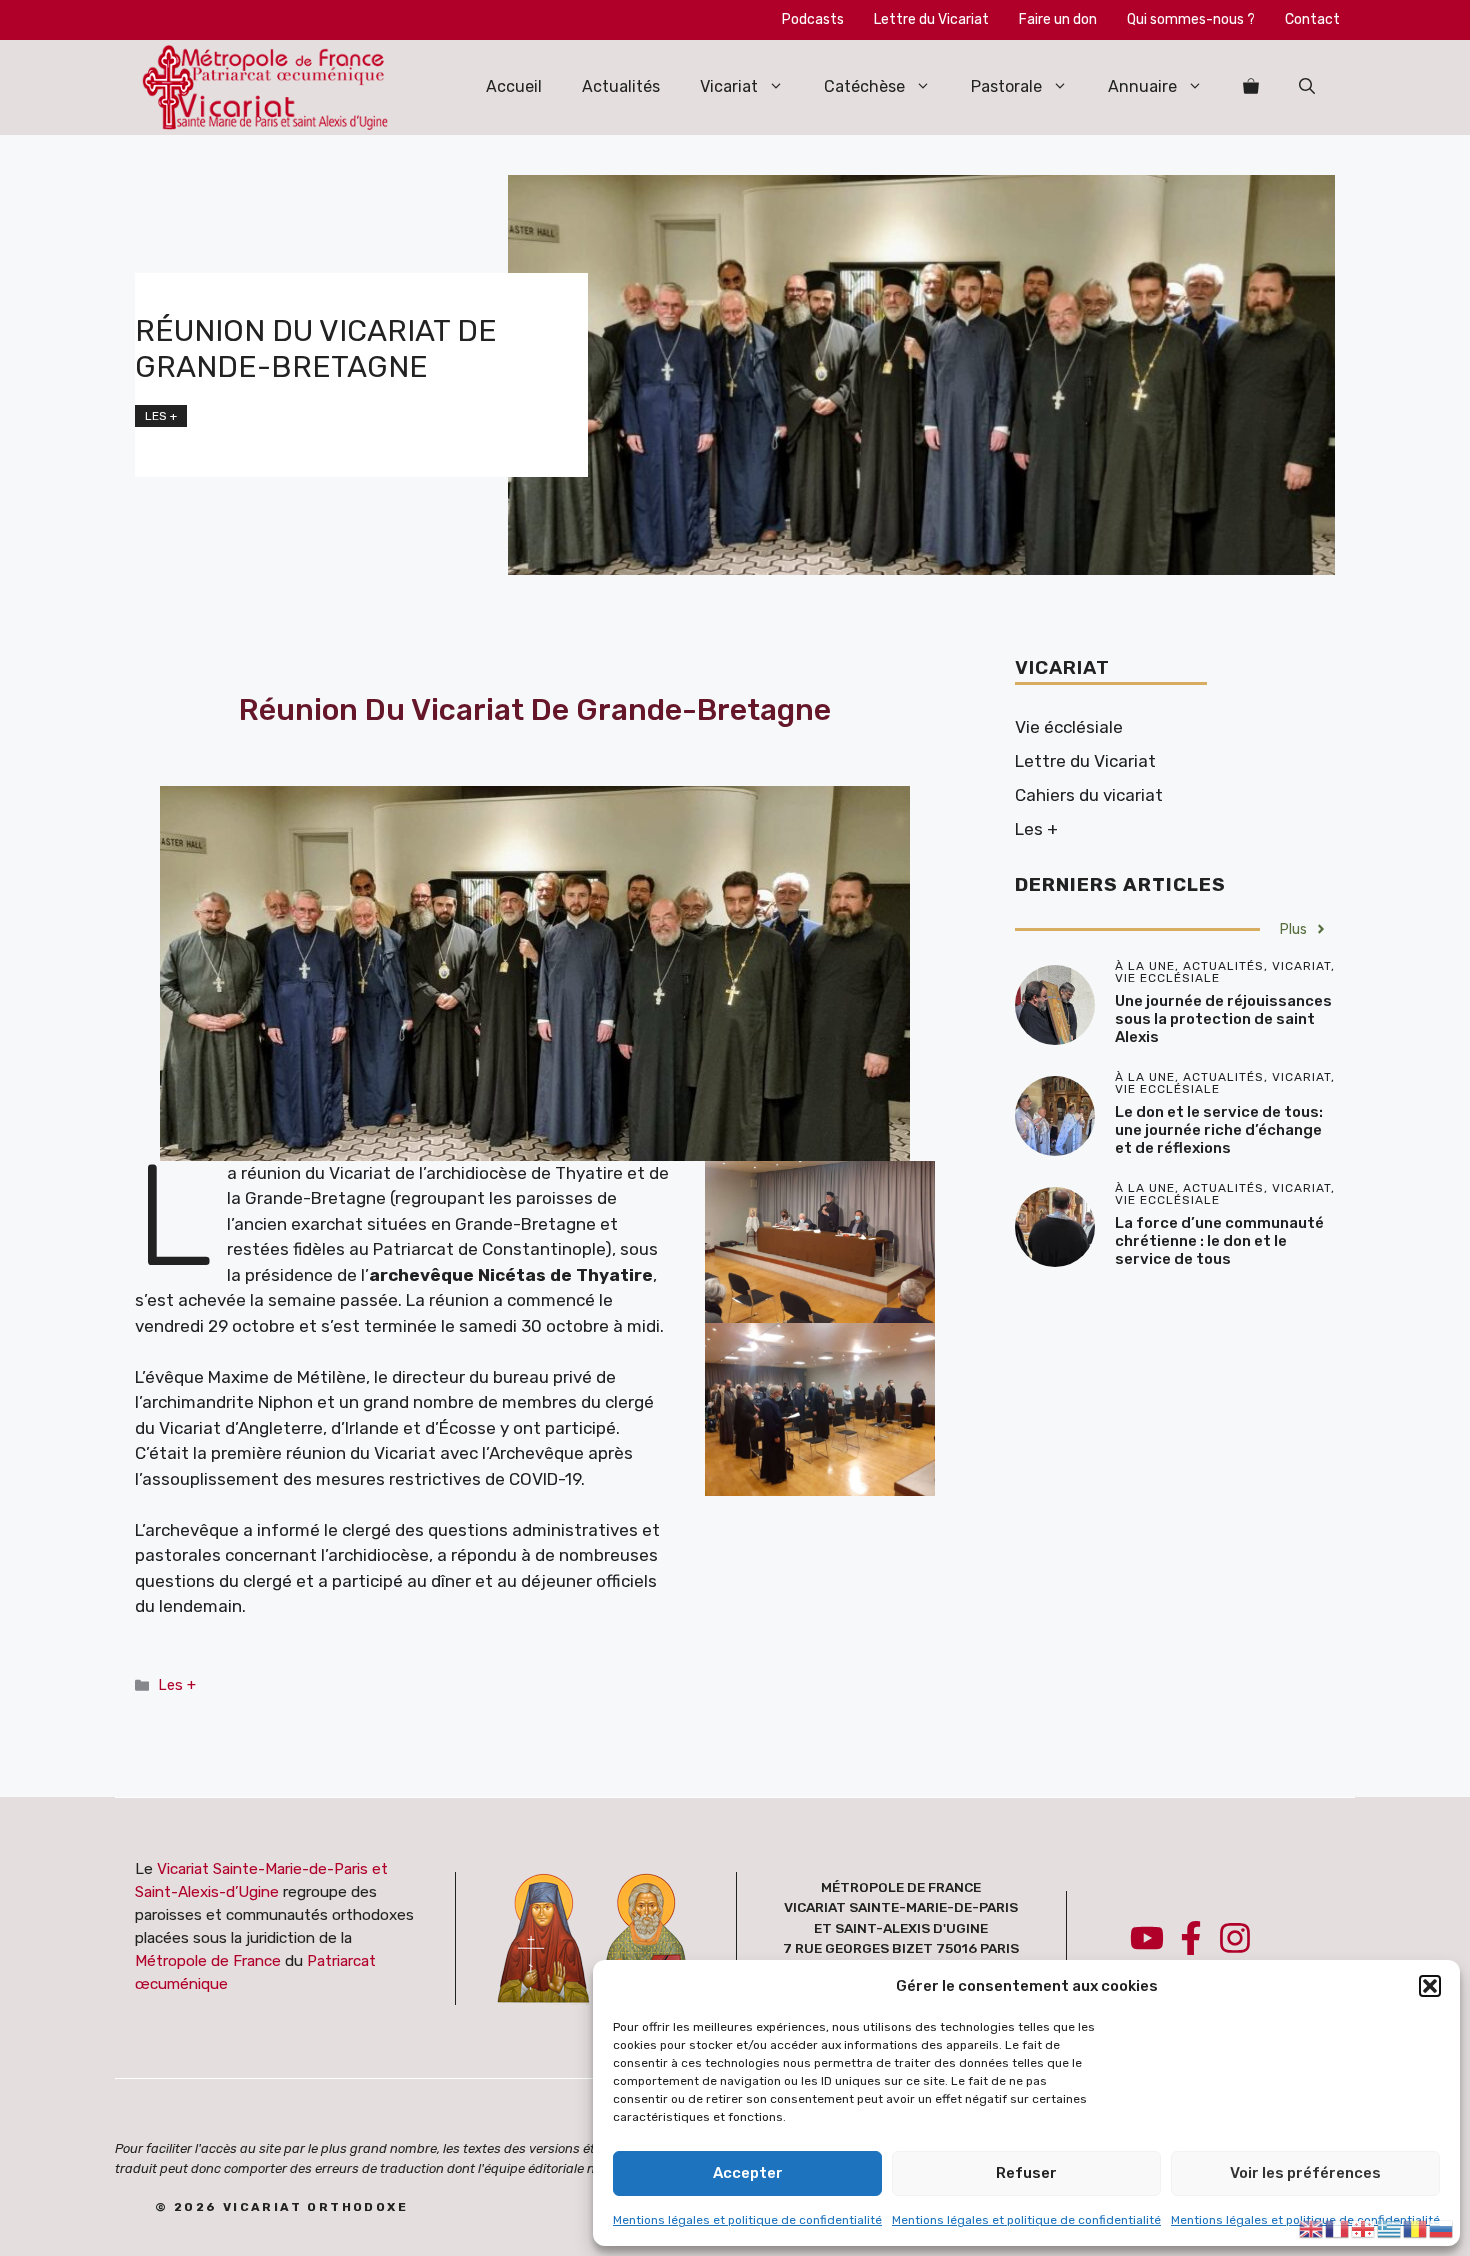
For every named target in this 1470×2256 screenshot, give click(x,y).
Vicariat (729, 86)
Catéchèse (864, 86)
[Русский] (1442, 2227)
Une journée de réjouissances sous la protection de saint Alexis (1223, 1019)
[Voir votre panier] (1251, 87)
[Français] (1338, 2227)
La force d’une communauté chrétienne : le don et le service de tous (1219, 1241)
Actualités (621, 86)
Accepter (748, 2173)
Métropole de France (208, 1961)
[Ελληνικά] (1390, 2227)
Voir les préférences (1305, 2173)
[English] (1312, 2227)
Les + (161, 416)
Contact (1312, 19)
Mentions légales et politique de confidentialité (747, 2220)
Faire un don (1058, 19)
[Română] (1416, 2227)
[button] (1430, 1986)
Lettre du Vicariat (931, 19)
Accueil (514, 86)
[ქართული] (1364, 2227)
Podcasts (813, 19)
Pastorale (1006, 86)
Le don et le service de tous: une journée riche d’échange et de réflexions (1219, 1130)
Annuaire (1142, 86)
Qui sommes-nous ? (1191, 19)
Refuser (1026, 2173)
